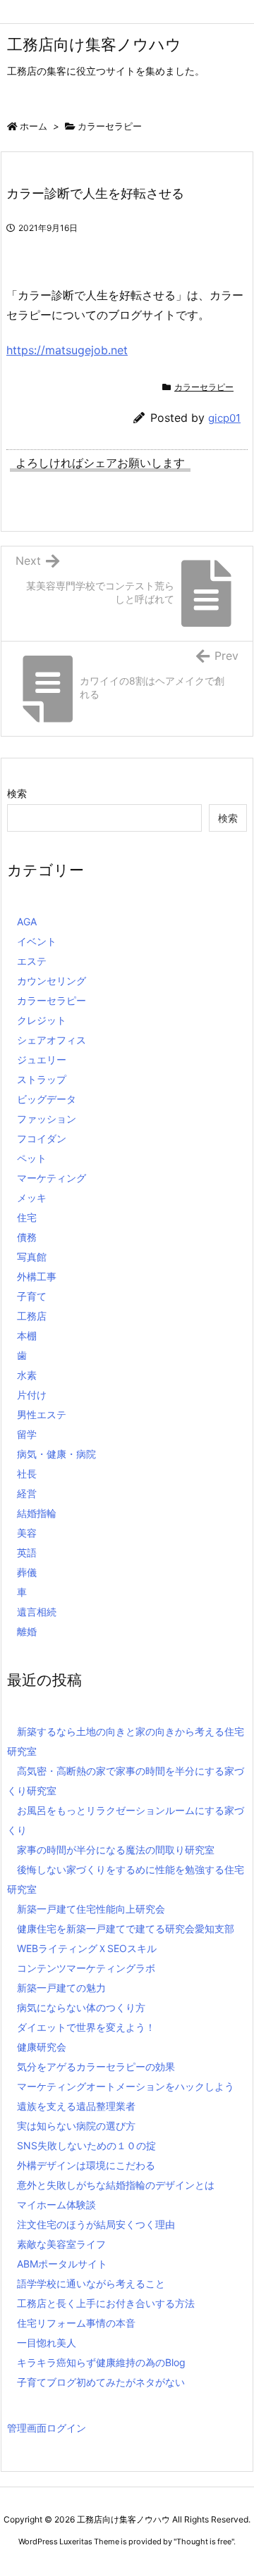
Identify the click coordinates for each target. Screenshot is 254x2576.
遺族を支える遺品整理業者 (76, 2106)
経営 (27, 1493)
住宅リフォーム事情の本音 (76, 2323)
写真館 (32, 1257)
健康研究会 (42, 2047)
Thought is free (204, 2541)
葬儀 (27, 1572)
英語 (27, 1552)
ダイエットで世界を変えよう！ (86, 2027)
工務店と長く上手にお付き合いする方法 (106, 2303)
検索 (17, 793)
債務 (27, 1237)
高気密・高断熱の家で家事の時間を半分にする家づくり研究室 (126, 1781)
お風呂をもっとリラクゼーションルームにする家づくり (126, 1820)
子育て (32, 1296)
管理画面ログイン (47, 2428)
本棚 (27, 1336)
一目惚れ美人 (47, 2343)
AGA (27, 921)
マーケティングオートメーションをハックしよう (126, 2086)
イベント (37, 941)
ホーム (34, 126)
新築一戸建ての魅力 (61, 1988)
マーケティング (52, 1178)
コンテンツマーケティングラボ (86, 1968)
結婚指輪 (37, 1513)
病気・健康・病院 (56, 1454)
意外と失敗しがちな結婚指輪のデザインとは (116, 2185)
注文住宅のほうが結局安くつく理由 (96, 2224)
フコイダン (42, 1138)
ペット (32, 1158)
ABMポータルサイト (62, 2264)
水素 (27, 1375)
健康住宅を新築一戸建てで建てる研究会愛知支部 (126, 1928)
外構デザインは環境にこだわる (86, 2165)
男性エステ (42, 1414)
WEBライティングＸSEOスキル (87, 1948)
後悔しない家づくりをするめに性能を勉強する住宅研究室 (126, 1879)
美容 (27, 1533)
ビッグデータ (47, 1099)
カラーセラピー (110, 126)
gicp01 (224, 418)
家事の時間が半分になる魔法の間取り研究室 (116, 1850)
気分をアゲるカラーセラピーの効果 (96, 2067)
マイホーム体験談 (56, 2205)
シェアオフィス (52, 1040)
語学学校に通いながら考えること (91, 2283)
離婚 (27, 1631)
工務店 (32, 1316)
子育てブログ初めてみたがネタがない (101, 2382)
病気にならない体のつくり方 (81, 2007)
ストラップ (42, 1079)
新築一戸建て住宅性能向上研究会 (91, 1909)
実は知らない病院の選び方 (76, 2126)
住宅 (27, 1217)
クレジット (42, 1020)
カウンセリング (52, 981)
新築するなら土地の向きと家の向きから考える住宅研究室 (126, 1741)
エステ (32, 961)
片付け (32, 1395)
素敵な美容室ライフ (61, 2244)
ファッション (47, 1119)
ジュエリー (42, 1059)
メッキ (32, 1198)
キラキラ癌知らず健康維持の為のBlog (101, 2362)
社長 (27, 1474)
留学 (27, 1434)
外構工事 (37, 1276)
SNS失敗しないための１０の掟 (86, 2145)
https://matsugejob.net (67, 350)
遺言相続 (37, 1612)
